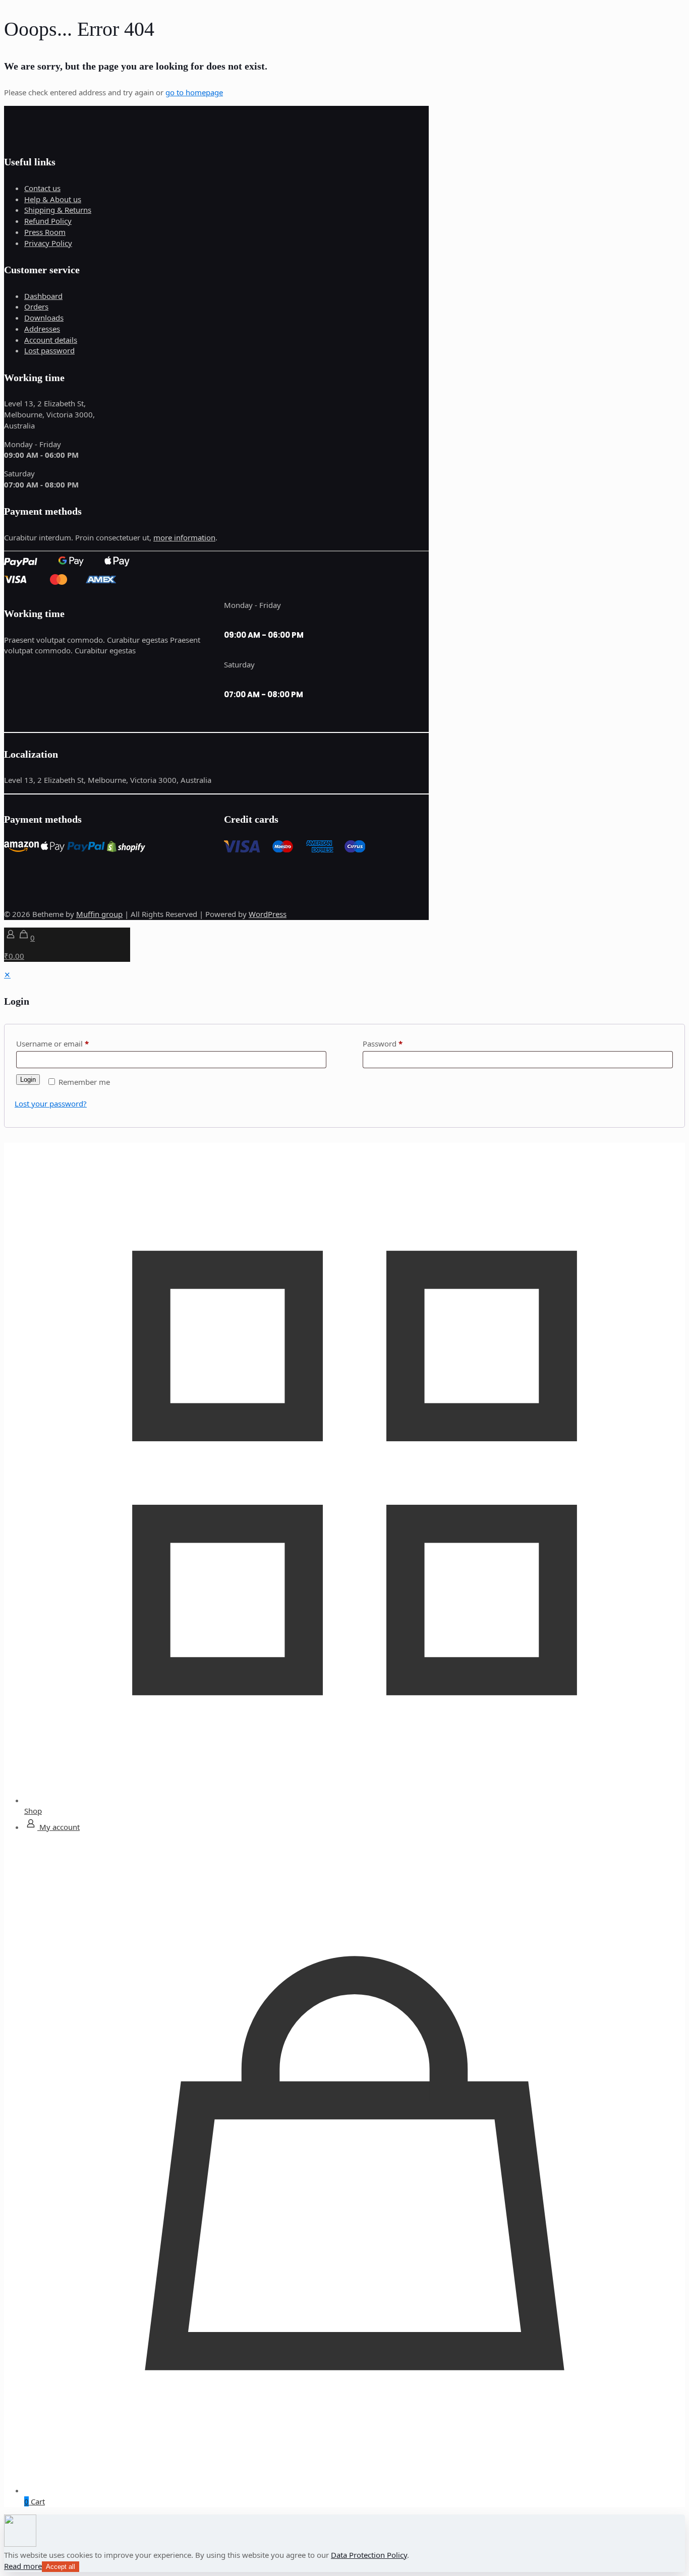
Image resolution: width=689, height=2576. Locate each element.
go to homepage (194, 92)
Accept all (61, 2567)
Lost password (49, 350)
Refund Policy (48, 221)
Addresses (42, 329)
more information (184, 537)
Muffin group (99, 914)
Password (383, 1044)
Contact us (42, 188)
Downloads (44, 318)
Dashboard (43, 296)
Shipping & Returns (58, 210)
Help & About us (53, 199)
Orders (36, 306)
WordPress (268, 914)
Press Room (45, 232)
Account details (51, 340)
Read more (23, 2566)
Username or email (52, 1044)
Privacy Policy (48, 243)
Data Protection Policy (369, 2555)
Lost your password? (51, 1103)
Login (28, 1080)
